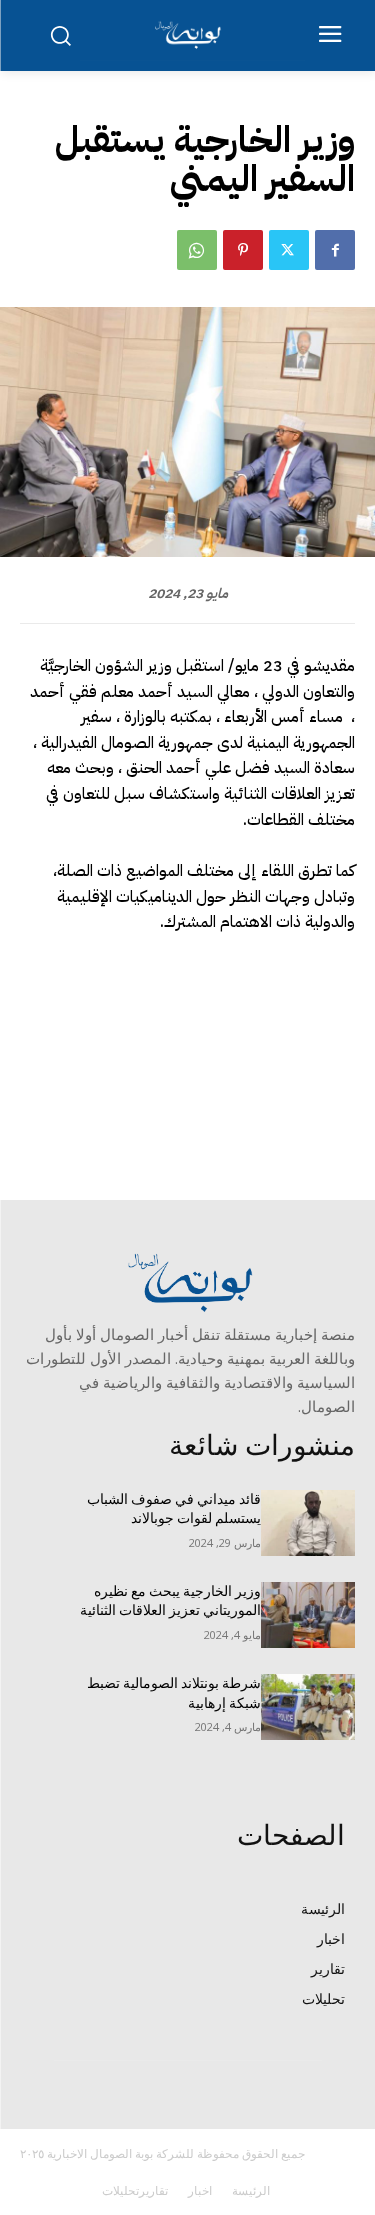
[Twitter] (289, 250)
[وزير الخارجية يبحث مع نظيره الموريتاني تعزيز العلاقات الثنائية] (308, 1615)
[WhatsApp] (197, 250)
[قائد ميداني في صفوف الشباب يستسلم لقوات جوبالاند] (308, 1523)
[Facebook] (335, 250)
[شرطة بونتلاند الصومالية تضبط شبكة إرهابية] (308, 1707)
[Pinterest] (243, 250)
